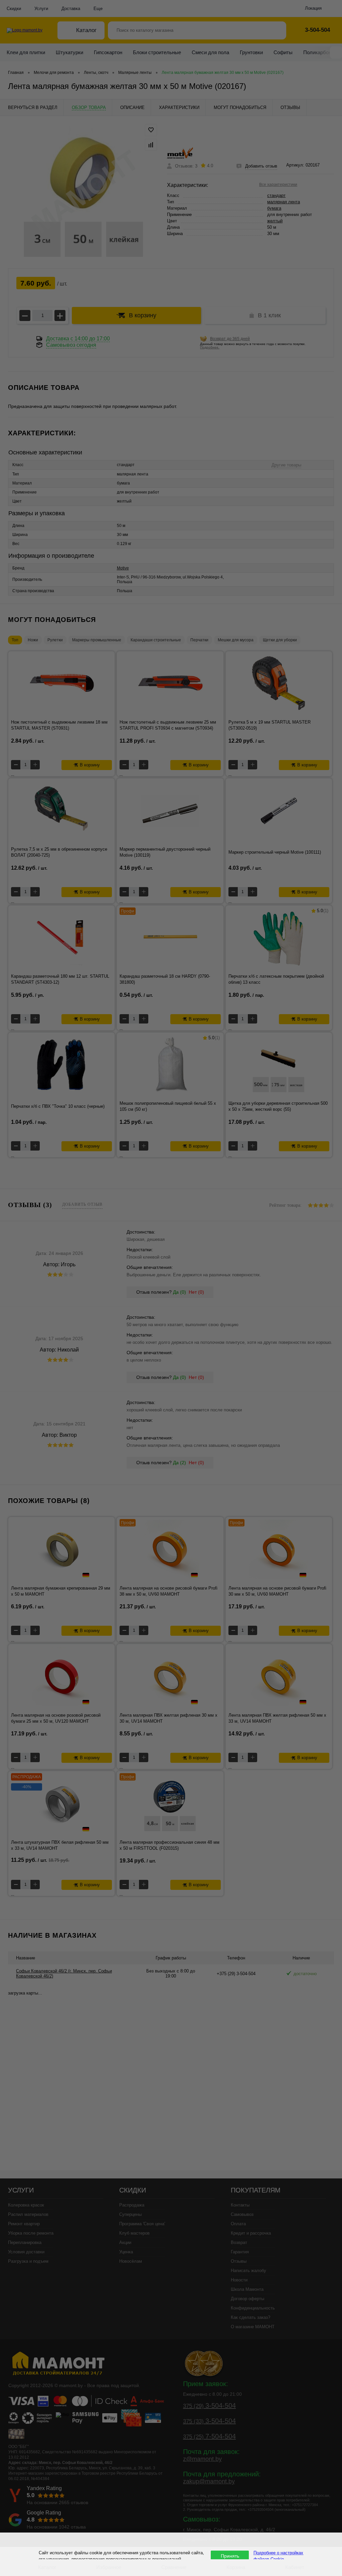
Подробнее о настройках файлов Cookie (278, 2556)
